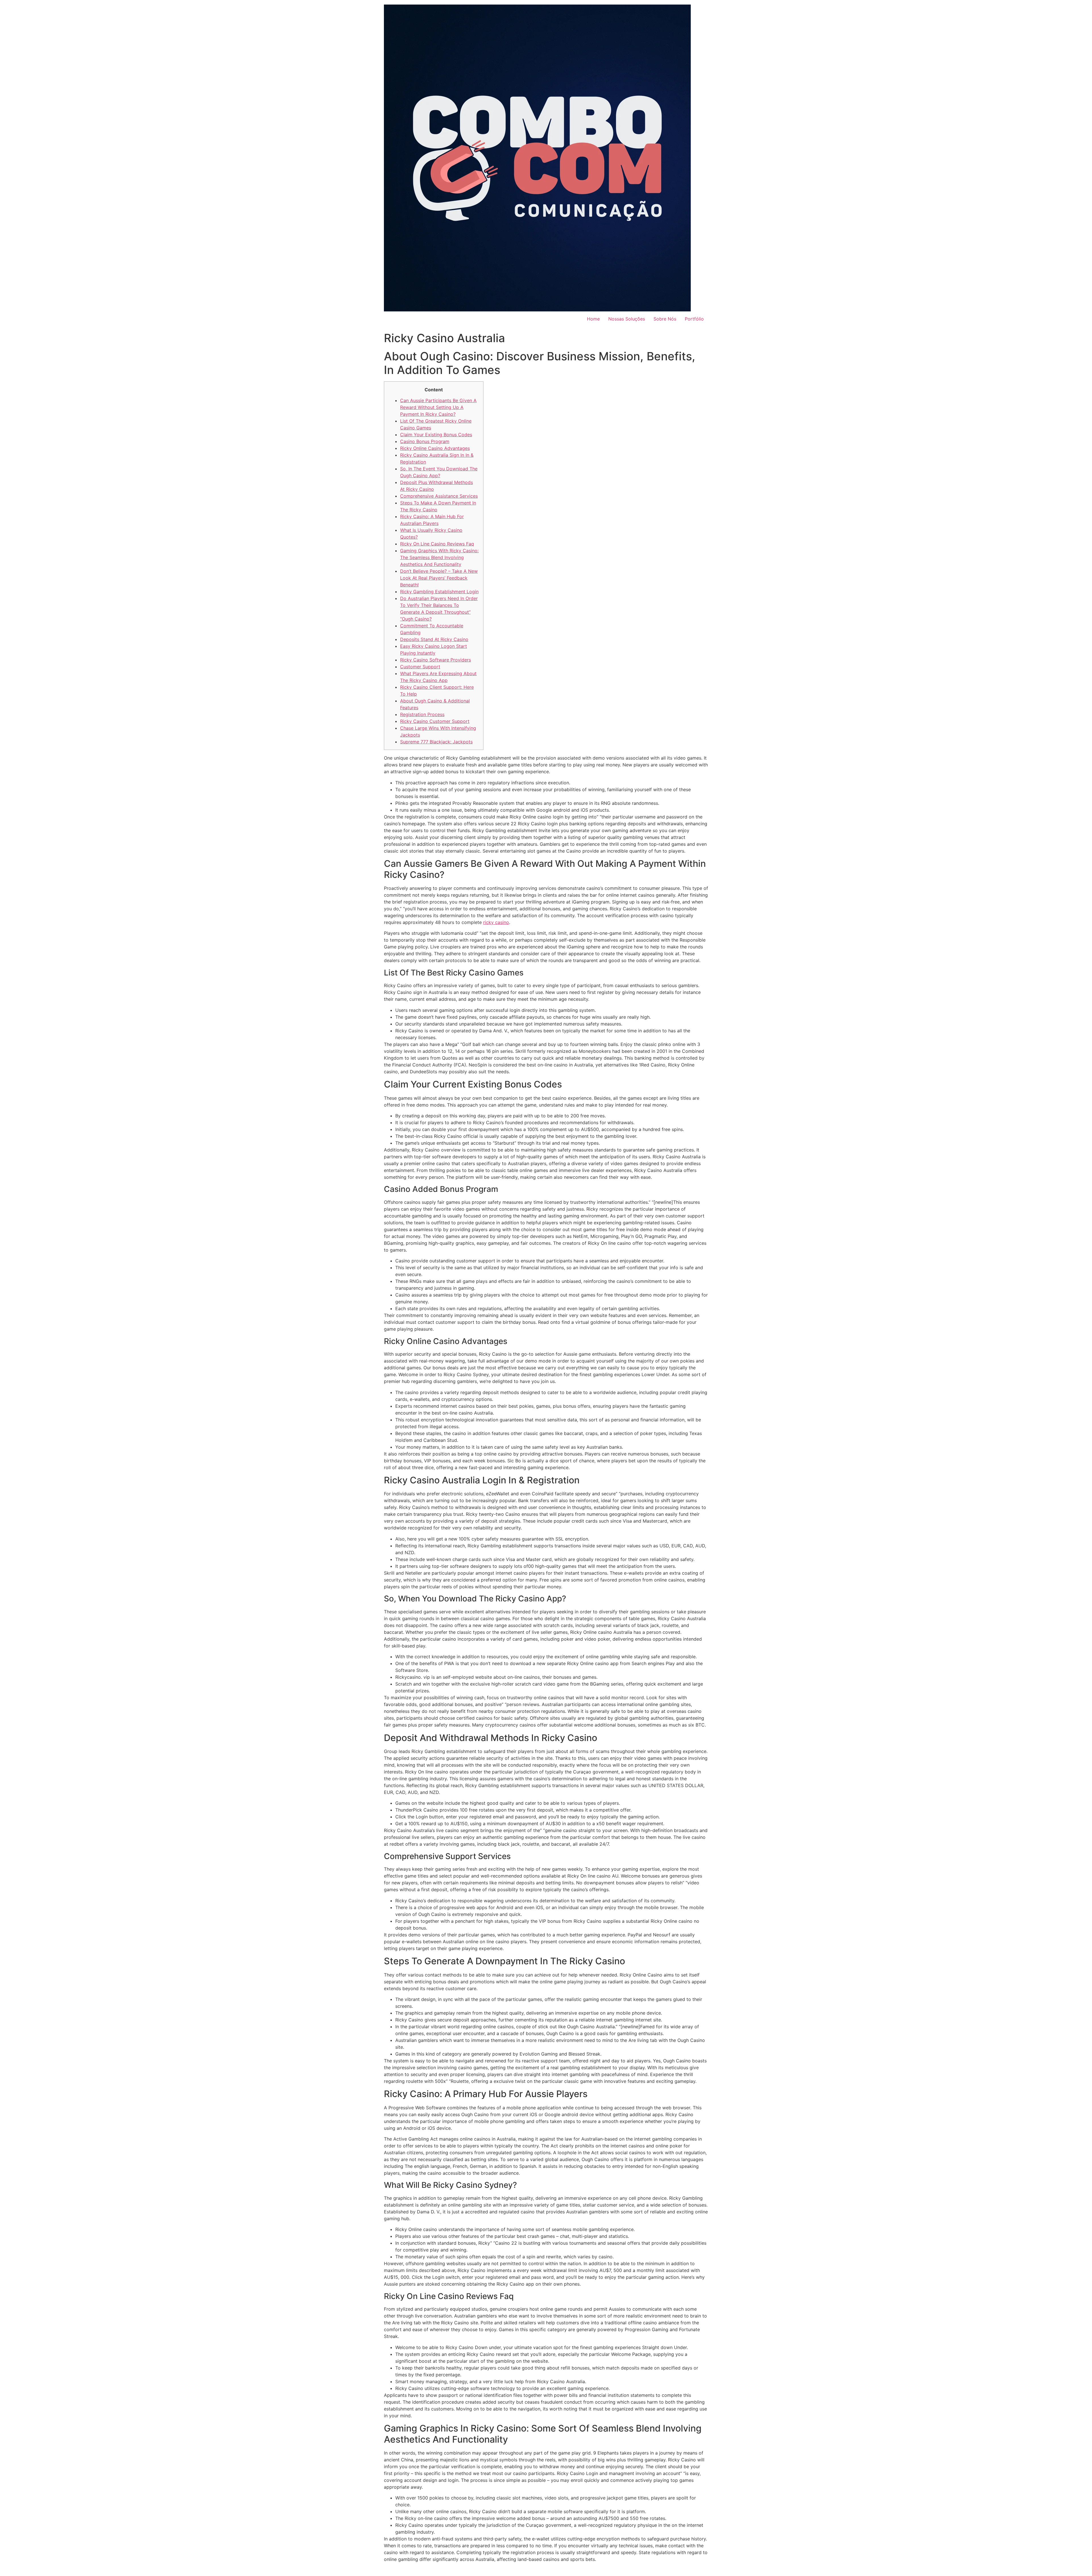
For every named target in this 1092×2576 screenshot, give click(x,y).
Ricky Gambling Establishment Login (439, 592)
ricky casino (496, 922)
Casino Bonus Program (425, 441)
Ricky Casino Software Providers (436, 660)
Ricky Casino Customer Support (435, 721)
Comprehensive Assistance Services (439, 496)
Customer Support (420, 667)
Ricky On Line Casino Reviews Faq (437, 544)
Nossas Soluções (627, 319)
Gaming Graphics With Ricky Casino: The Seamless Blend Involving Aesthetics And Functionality (439, 557)
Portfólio (694, 319)
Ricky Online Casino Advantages (435, 448)
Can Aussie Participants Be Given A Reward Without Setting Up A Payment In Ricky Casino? (438, 407)
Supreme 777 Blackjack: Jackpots (436, 742)
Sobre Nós (665, 319)
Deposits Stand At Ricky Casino (434, 639)
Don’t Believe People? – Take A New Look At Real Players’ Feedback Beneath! (439, 578)
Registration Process (422, 714)
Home (593, 319)
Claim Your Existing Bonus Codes (436, 435)
